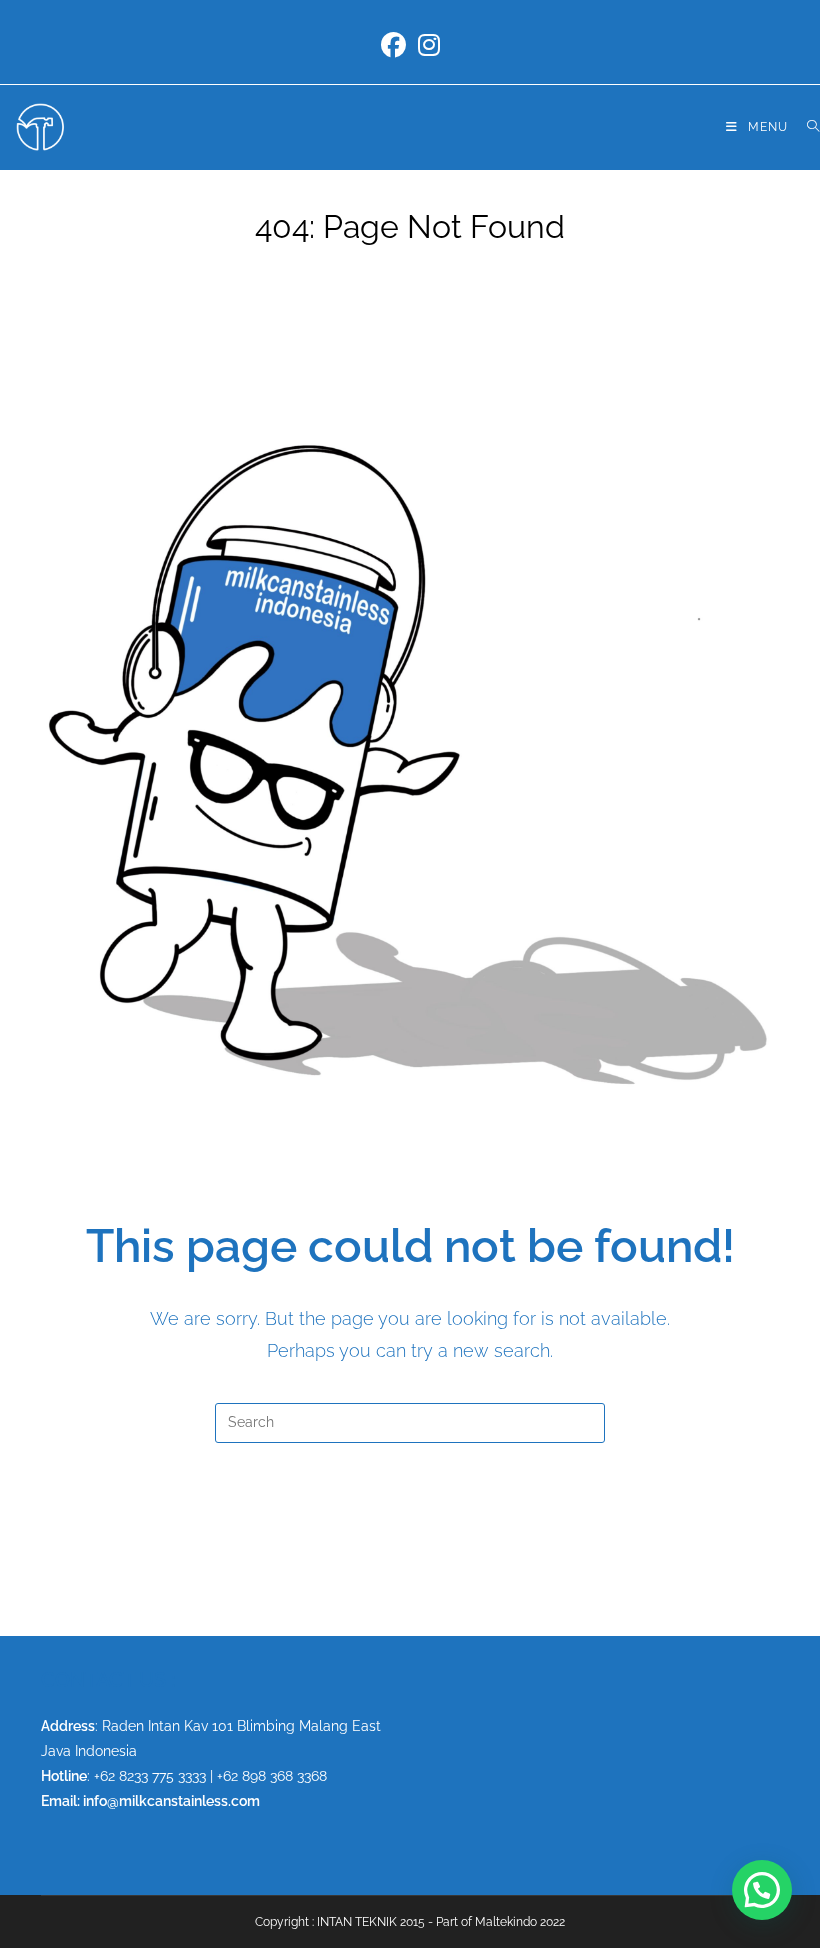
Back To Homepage (410, 1524)
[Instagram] (429, 45)
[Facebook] (393, 45)
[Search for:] (806, 127)
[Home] (355, 264)
